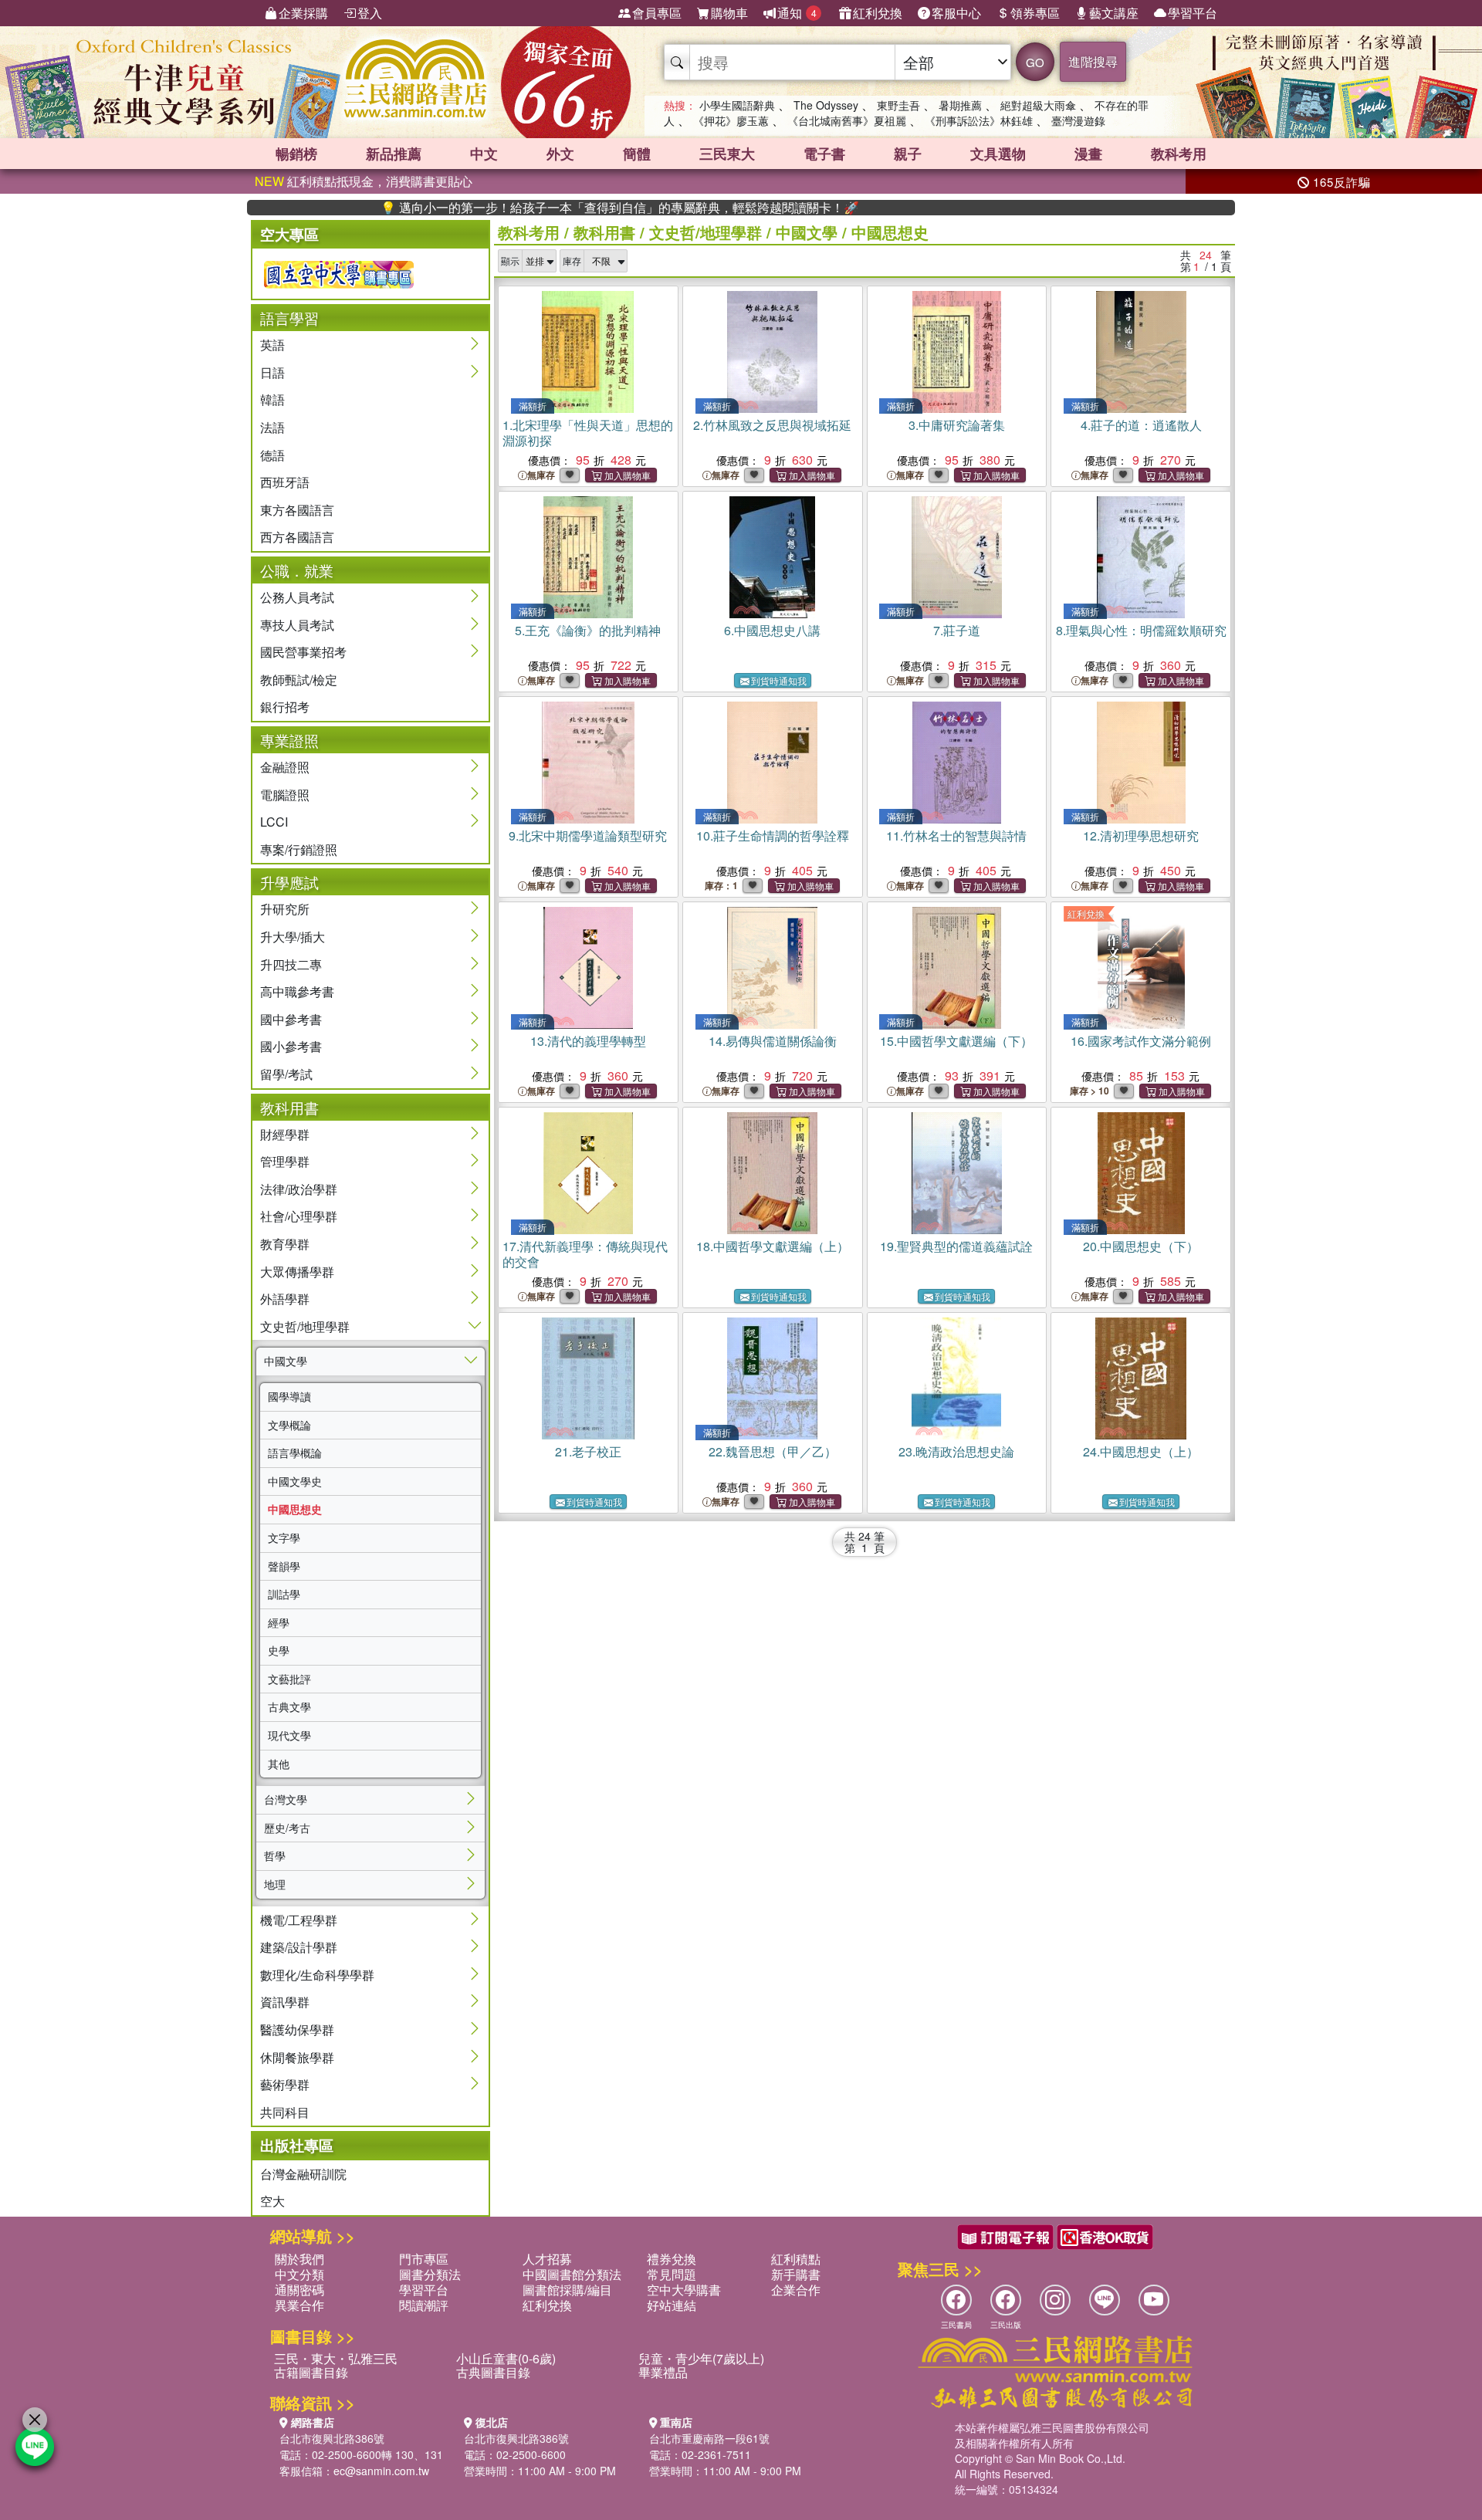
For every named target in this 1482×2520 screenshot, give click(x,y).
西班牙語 (285, 482)
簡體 (637, 154)
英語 (272, 345)
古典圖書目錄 (493, 2372)
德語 (272, 455)
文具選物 (998, 154)
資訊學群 (285, 2002)
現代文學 (289, 1735)
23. (956, 1451)
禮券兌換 (672, 2259)
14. (773, 1041)
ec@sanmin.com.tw (381, 2471)
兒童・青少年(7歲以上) (701, 2358)
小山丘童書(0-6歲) (506, 2358)
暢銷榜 (296, 154)
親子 (908, 154)
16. (1141, 1041)
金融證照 (285, 767)
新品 (394, 154)
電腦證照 (285, 795)
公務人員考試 (297, 597)
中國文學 (286, 1361)
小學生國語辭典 (737, 105)
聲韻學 (284, 1566)
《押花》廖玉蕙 (731, 120)
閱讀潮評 (424, 2305)
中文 (484, 154)
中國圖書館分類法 (572, 2274)
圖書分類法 (430, 2274)
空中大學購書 (684, 2290)
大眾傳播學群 (297, 1272)
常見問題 (672, 2274)
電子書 (824, 154)
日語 (272, 372)
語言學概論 (295, 1453)
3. (957, 425)
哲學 (275, 1855)
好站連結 (672, 2305)
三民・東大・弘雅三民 (336, 2358)
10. (773, 835)
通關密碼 (299, 2290)
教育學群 (285, 1244)
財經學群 (285, 1134)
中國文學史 (295, 1481)
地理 (275, 1884)
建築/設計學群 (299, 1947)
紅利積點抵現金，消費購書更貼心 (364, 181)
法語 (272, 427)
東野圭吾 (898, 105)
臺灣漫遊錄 (1078, 120)
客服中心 (956, 13)
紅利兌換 (878, 13)
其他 (279, 1764)
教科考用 (1179, 154)
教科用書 (604, 232)
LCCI (274, 822)
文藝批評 (289, 1679)
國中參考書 (291, 1019)
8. (1141, 630)
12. (1141, 835)
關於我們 (299, 2259)
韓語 (272, 399)
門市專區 (424, 2259)
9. (588, 835)
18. (773, 1246)
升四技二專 (291, 964)
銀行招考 (285, 707)
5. (588, 630)
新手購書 (796, 2274)
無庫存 (541, 475)
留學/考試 (286, 1074)
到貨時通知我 (779, 680)
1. (588, 433)
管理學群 (285, 1161)
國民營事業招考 (303, 652)
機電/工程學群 (299, 1920)
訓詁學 (284, 1594)
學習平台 (1193, 13)
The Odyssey (826, 105)
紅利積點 (796, 2259)
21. (588, 1451)
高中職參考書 (297, 991)
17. (585, 1254)
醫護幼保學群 (297, 2030)
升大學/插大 (293, 937)
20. (1141, 1246)
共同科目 (285, 2112)
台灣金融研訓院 (303, 2174)
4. (1141, 425)
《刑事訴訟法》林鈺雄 (979, 120)
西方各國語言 (297, 537)
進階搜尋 (1093, 61)
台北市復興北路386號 (332, 2438)
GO (1035, 62)
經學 (279, 1622)
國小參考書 (291, 1046)
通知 (797, 13)
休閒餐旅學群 (297, 2057)
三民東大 (727, 154)
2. (772, 425)
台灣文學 (286, 1799)
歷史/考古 (287, 1828)
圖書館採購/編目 (567, 2290)
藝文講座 (1114, 13)
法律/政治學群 (299, 1189)
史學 (279, 1650)
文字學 (284, 1537)
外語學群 (285, 1299)
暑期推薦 (960, 105)
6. (772, 630)
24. (1141, 1451)
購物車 (729, 13)
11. (956, 835)
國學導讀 (289, 1396)
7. (957, 630)
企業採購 (303, 13)
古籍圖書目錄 (311, 2372)
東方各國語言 (297, 510)
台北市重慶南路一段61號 (709, 2438)
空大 (272, 2201)
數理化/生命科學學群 (317, 1975)
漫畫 (1088, 154)
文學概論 (289, 1425)
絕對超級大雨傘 (1038, 105)
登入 (370, 13)
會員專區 (657, 13)
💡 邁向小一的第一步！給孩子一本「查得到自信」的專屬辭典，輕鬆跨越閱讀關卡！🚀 (542, 208)
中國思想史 (295, 1509)
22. (773, 1451)
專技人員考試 (297, 625)
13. (588, 1041)
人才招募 (547, 2259)
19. (956, 1246)
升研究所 (285, 909)
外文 (560, 154)
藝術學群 (285, 2084)
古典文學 (289, 1706)
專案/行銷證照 (299, 849)
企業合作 (796, 2290)
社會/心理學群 (299, 1216)
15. (956, 1041)
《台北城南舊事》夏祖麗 (847, 120)
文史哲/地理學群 (305, 1326)
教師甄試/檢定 (299, 680)
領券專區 (1035, 13)
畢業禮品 (663, 2372)
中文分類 (299, 2274)
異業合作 (299, 2305)
